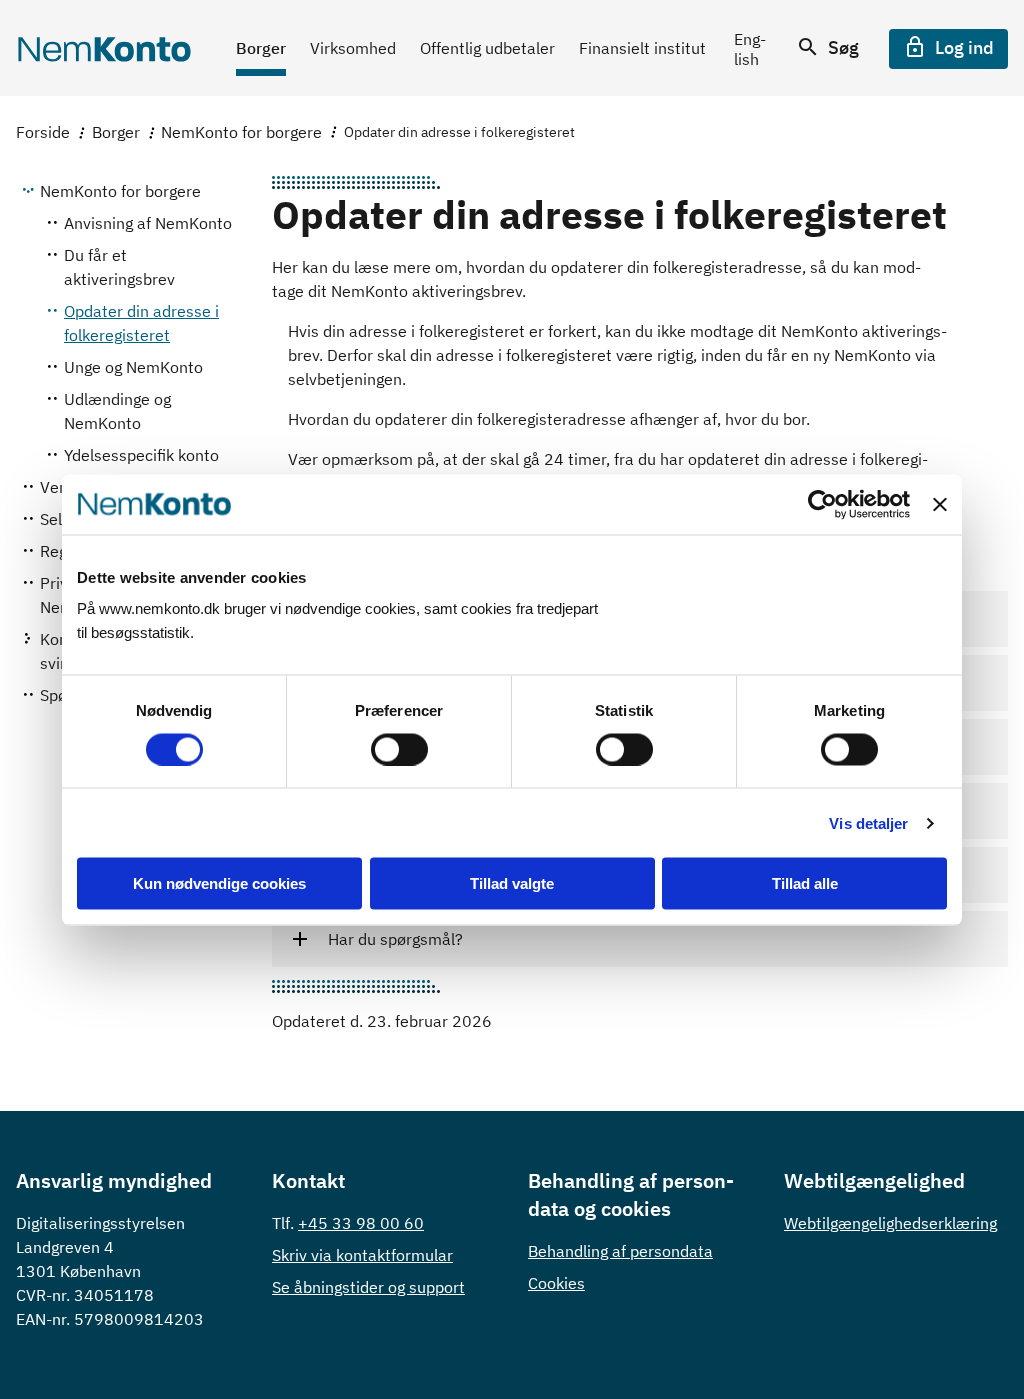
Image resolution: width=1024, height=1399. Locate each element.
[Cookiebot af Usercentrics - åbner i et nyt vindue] (822, 504)
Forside (43, 132)
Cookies (556, 1283)
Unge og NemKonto (133, 367)
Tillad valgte (512, 883)
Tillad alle (805, 883)
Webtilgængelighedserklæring (890, 1223)
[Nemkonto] (104, 49)
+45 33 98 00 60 (361, 1223)
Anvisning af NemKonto (148, 223)
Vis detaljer (868, 822)
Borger (116, 132)
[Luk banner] (940, 504)
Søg (841, 47)
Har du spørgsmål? (395, 939)
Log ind (962, 47)
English (750, 49)
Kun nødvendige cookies (219, 883)
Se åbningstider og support (368, 1287)
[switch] (399, 749)
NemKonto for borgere (241, 132)
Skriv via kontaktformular (362, 1255)
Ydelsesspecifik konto (141, 455)
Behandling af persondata (620, 1251)
